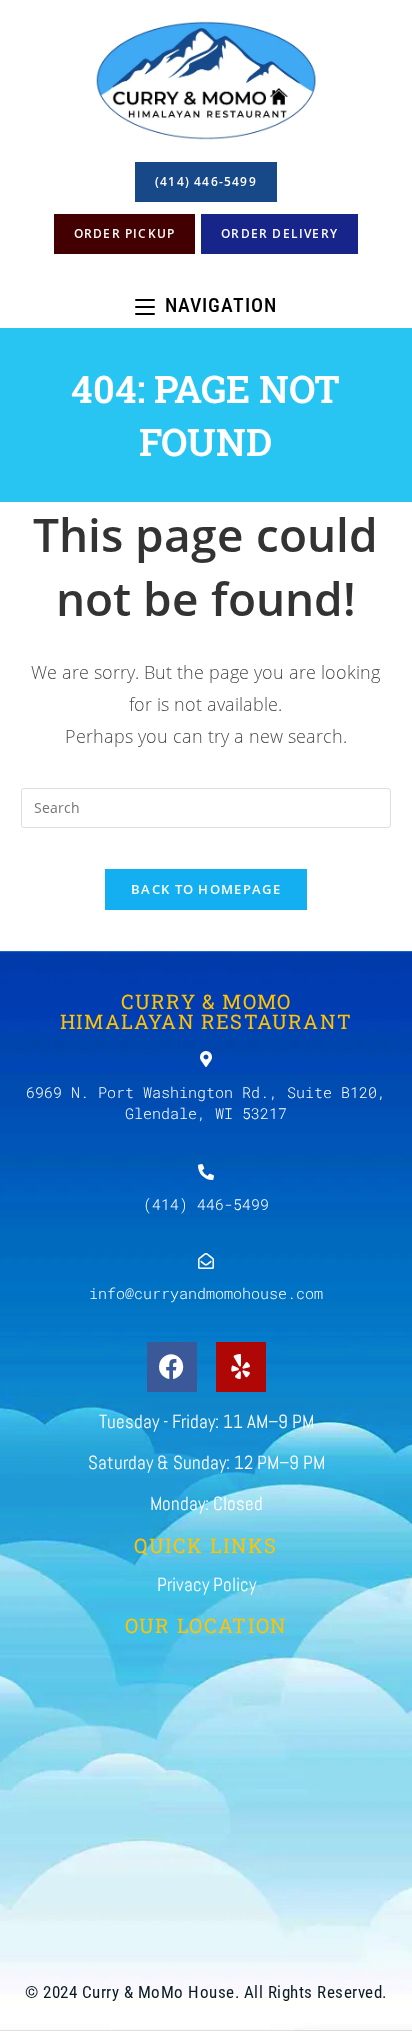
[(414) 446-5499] (206, 1172)
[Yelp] (241, 1367)
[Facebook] (172, 1367)
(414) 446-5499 (206, 181)
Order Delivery (279, 233)
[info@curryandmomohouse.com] (206, 1261)
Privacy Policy (206, 1584)
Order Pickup (124, 233)
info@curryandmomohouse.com (206, 1293)
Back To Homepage (206, 889)
